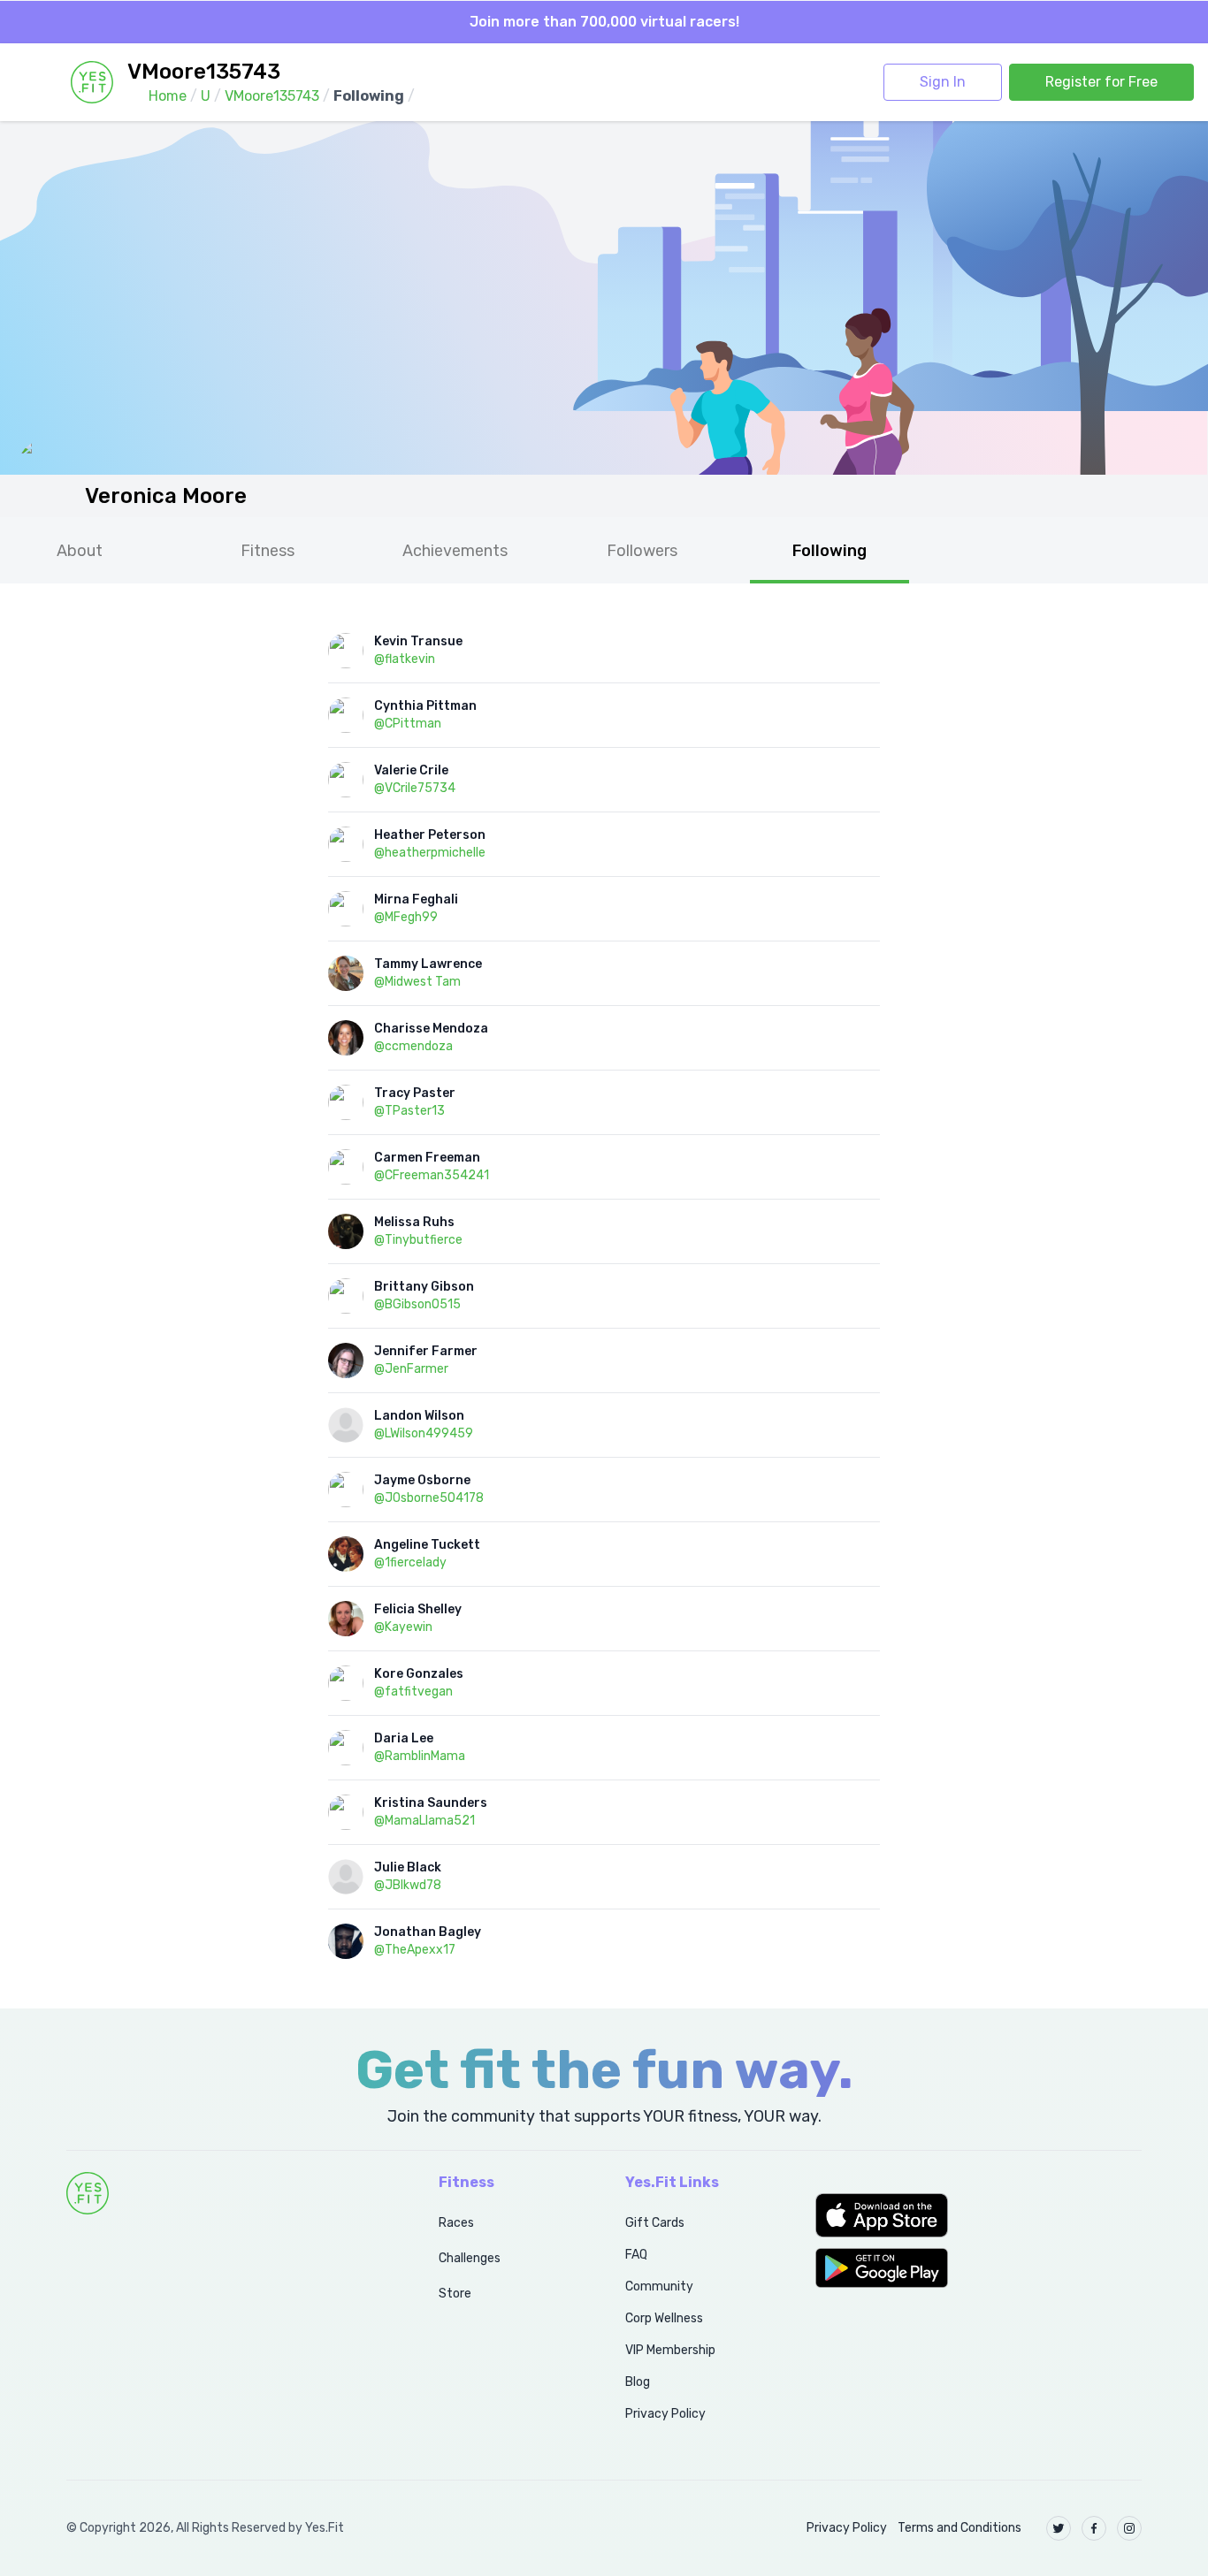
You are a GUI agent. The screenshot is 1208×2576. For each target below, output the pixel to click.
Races (456, 2223)
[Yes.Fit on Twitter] (1059, 2528)
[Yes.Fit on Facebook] (1094, 2528)
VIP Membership (670, 2350)
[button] (979, 2215)
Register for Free (1101, 82)
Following (830, 551)
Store (455, 2294)
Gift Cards (655, 2223)
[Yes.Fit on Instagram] (1129, 2528)
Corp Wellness (664, 2318)
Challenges (470, 2258)
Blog (638, 2382)
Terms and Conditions (960, 2528)
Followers (642, 551)
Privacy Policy (665, 2414)
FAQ (636, 2255)
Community (659, 2286)
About (80, 551)
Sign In (943, 82)
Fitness (268, 551)
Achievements (455, 551)
